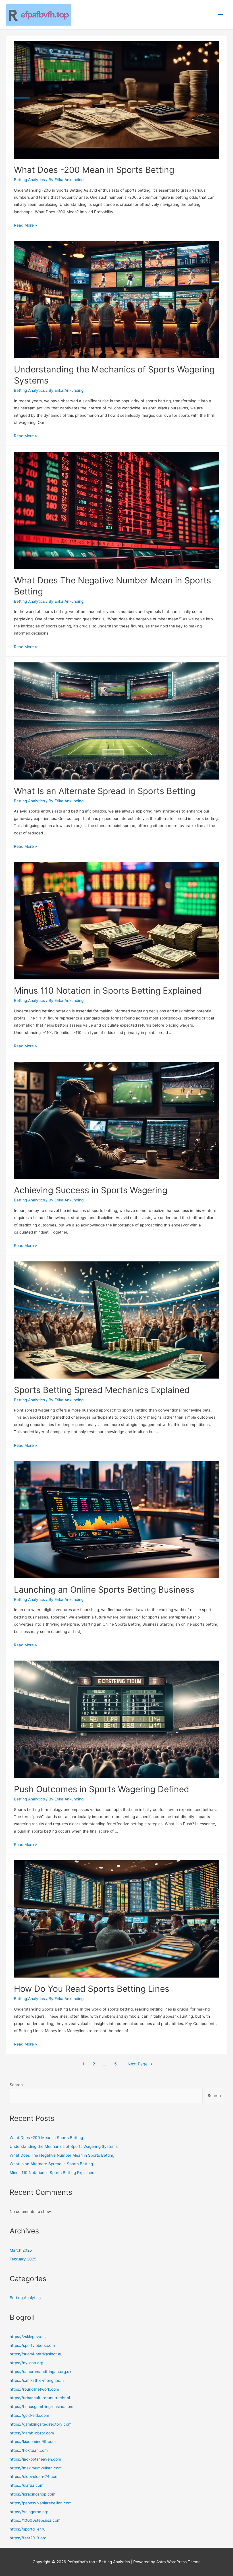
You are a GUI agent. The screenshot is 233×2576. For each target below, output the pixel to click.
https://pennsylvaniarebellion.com (41, 2503)
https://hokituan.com (29, 2450)
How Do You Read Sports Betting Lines (92, 1989)
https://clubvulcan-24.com (34, 2476)
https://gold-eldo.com (29, 2415)
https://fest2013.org (28, 2538)
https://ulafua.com (27, 2485)
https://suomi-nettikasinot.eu (36, 2354)
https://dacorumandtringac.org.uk (40, 2372)
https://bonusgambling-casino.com (41, 2407)
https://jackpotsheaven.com (35, 2459)
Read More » (25, 225)
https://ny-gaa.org (26, 2363)
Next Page (140, 2064)
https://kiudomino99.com (33, 2442)
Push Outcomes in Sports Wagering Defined (102, 1789)
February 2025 (23, 2259)
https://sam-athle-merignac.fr (37, 2380)
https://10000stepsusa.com (35, 2520)
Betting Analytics (29, 180)
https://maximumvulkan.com (36, 2468)
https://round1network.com (34, 2389)
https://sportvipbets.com (32, 2345)
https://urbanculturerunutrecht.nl (40, 2398)
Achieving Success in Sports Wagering (91, 1190)
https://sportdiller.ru (28, 2529)
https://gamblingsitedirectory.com (41, 2424)
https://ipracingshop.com (33, 2494)
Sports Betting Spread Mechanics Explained (102, 1390)
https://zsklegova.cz (28, 2337)
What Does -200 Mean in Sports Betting (94, 170)
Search (16, 2085)
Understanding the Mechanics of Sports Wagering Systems (64, 2146)
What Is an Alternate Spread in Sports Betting (105, 791)
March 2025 (21, 2250)
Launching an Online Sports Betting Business (104, 1589)
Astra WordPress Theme (178, 2562)
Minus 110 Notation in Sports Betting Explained (108, 990)
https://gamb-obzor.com (32, 2433)
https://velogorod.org (29, 2512)
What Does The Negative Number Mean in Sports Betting (62, 2155)
